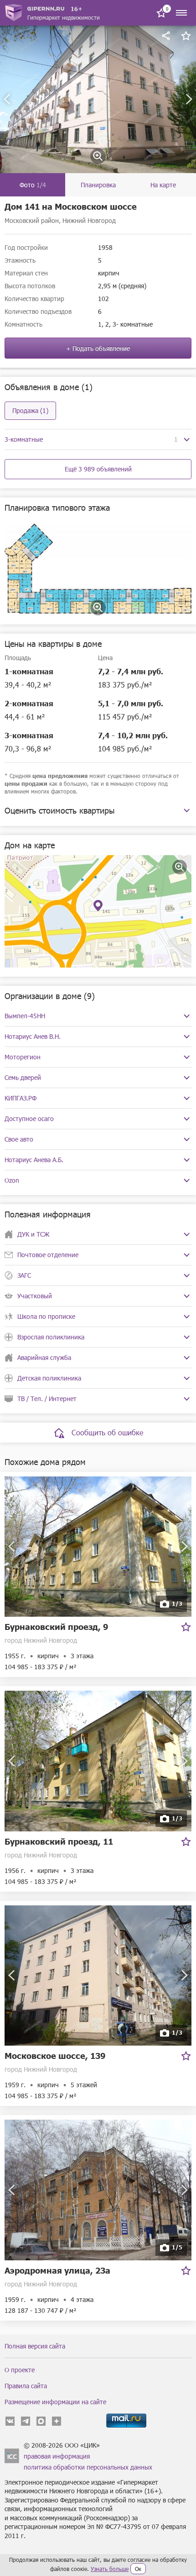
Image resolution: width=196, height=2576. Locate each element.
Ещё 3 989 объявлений (98, 469)
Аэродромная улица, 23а (57, 2270)
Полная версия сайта (35, 2346)
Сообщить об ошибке (107, 1432)
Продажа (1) (30, 410)
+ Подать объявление (98, 348)
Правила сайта (26, 2386)
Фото (33, 185)
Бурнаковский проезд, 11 (59, 1841)
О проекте (20, 2370)
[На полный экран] (180, 867)
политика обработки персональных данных (88, 2467)
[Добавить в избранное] (186, 36)
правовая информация (57, 2456)
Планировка (98, 185)
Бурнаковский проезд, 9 (56, 1627)
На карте (163, 185)
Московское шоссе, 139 (55, 2055)
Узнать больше (110, 2569)
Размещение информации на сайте (55, 2402)
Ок (138, 2569)
